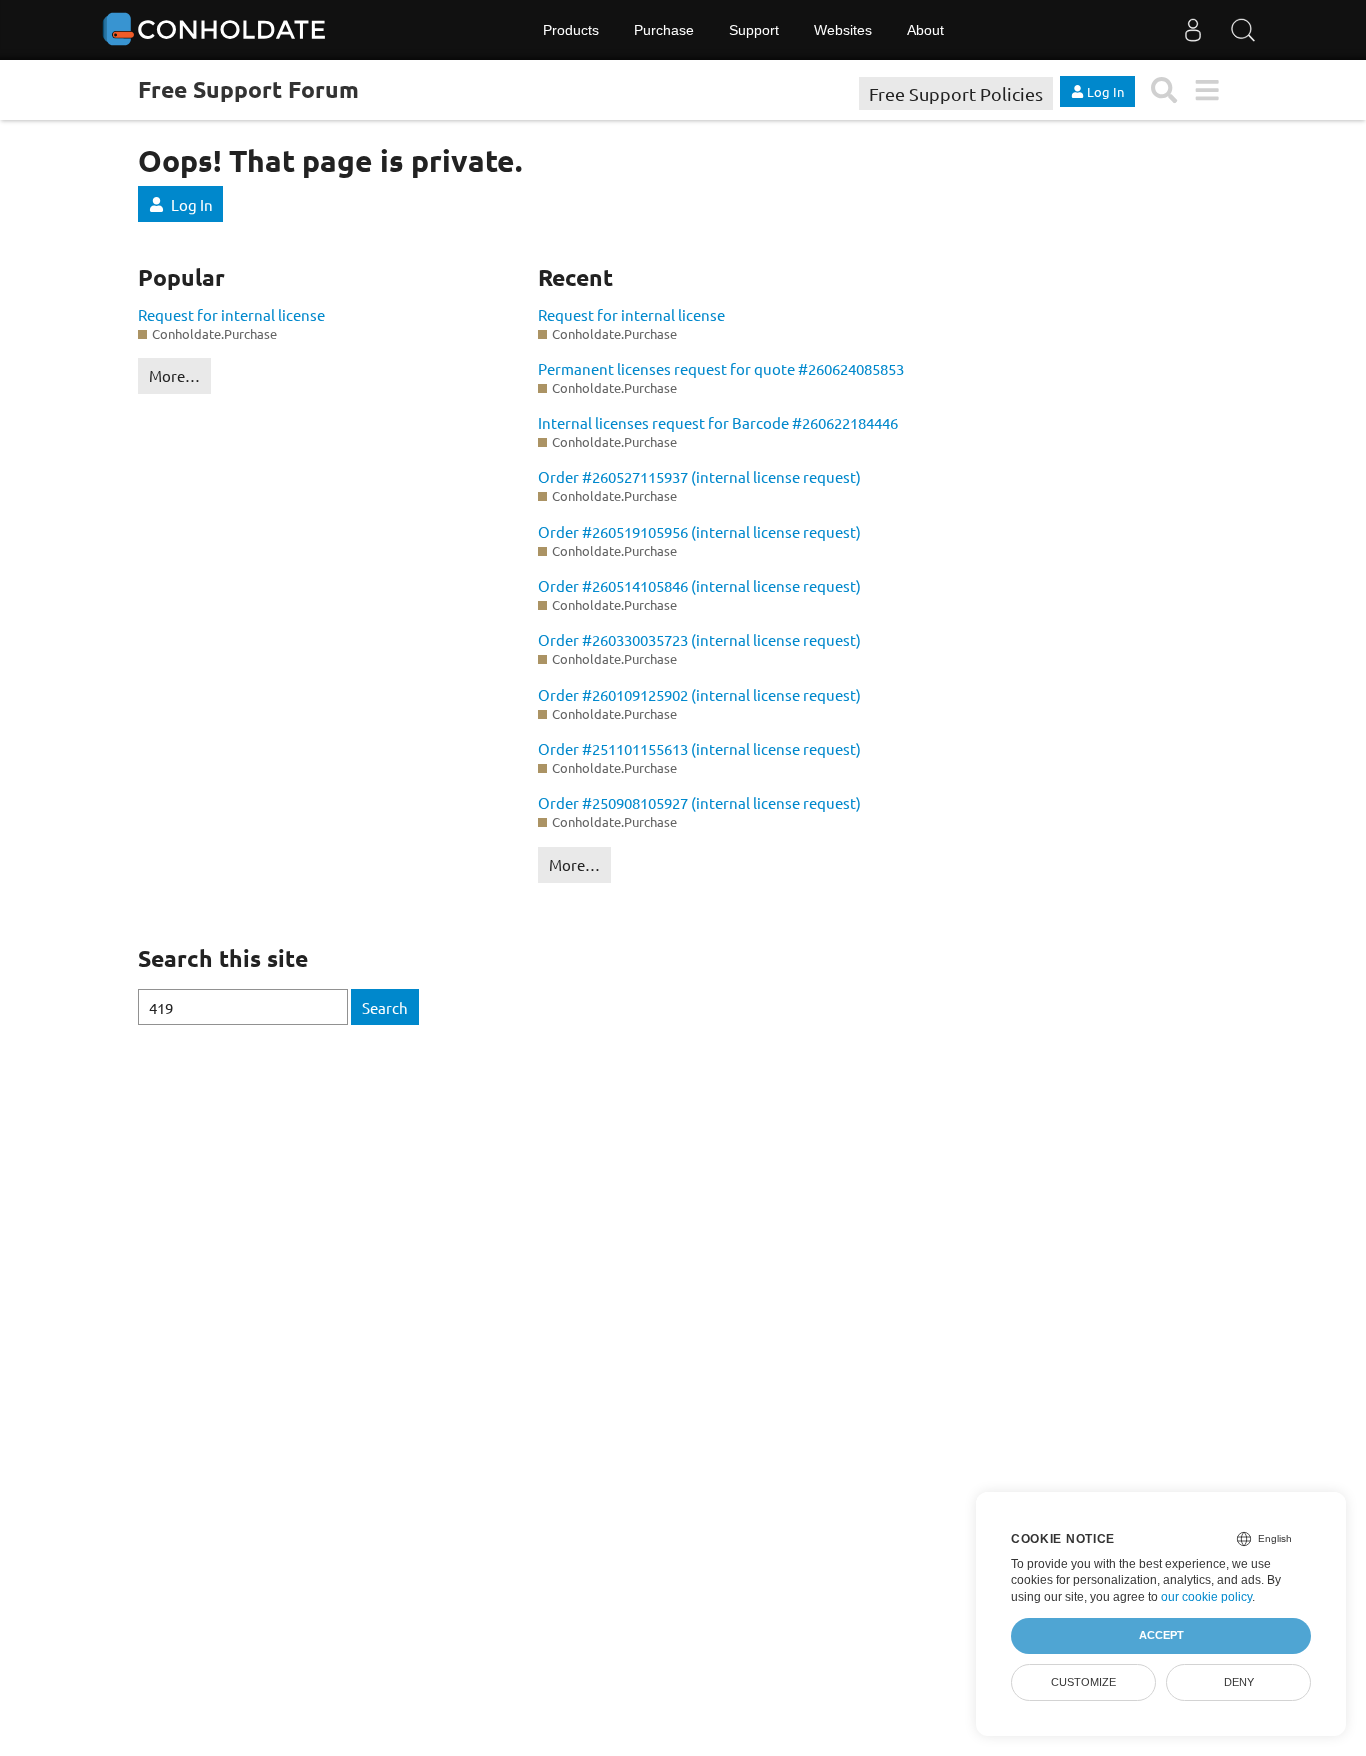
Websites (843, 30)
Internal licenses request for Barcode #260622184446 (718, 422)
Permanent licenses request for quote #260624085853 (721, 368)
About (925, 30)
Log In (192, 204)
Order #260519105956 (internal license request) (699, 531)
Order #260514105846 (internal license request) (699, 585)
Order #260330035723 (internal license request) (699, 639)
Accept (1161, 1635)
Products (571, 30)
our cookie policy (1206, 1597)
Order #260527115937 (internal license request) (699, 476)
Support (754, 30)
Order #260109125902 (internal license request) (699, 694)
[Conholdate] (218, 30)
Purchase (664, 30)
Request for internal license (231, 314)
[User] (1193, 30)
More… (174, 375)
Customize (1083, 1682)
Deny (1239, 1682)
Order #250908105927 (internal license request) (699, 802)
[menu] (1206, 90)
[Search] (1243, 30)
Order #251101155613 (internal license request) (699, 748)
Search (385, 1007)
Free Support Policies (956, 93)
